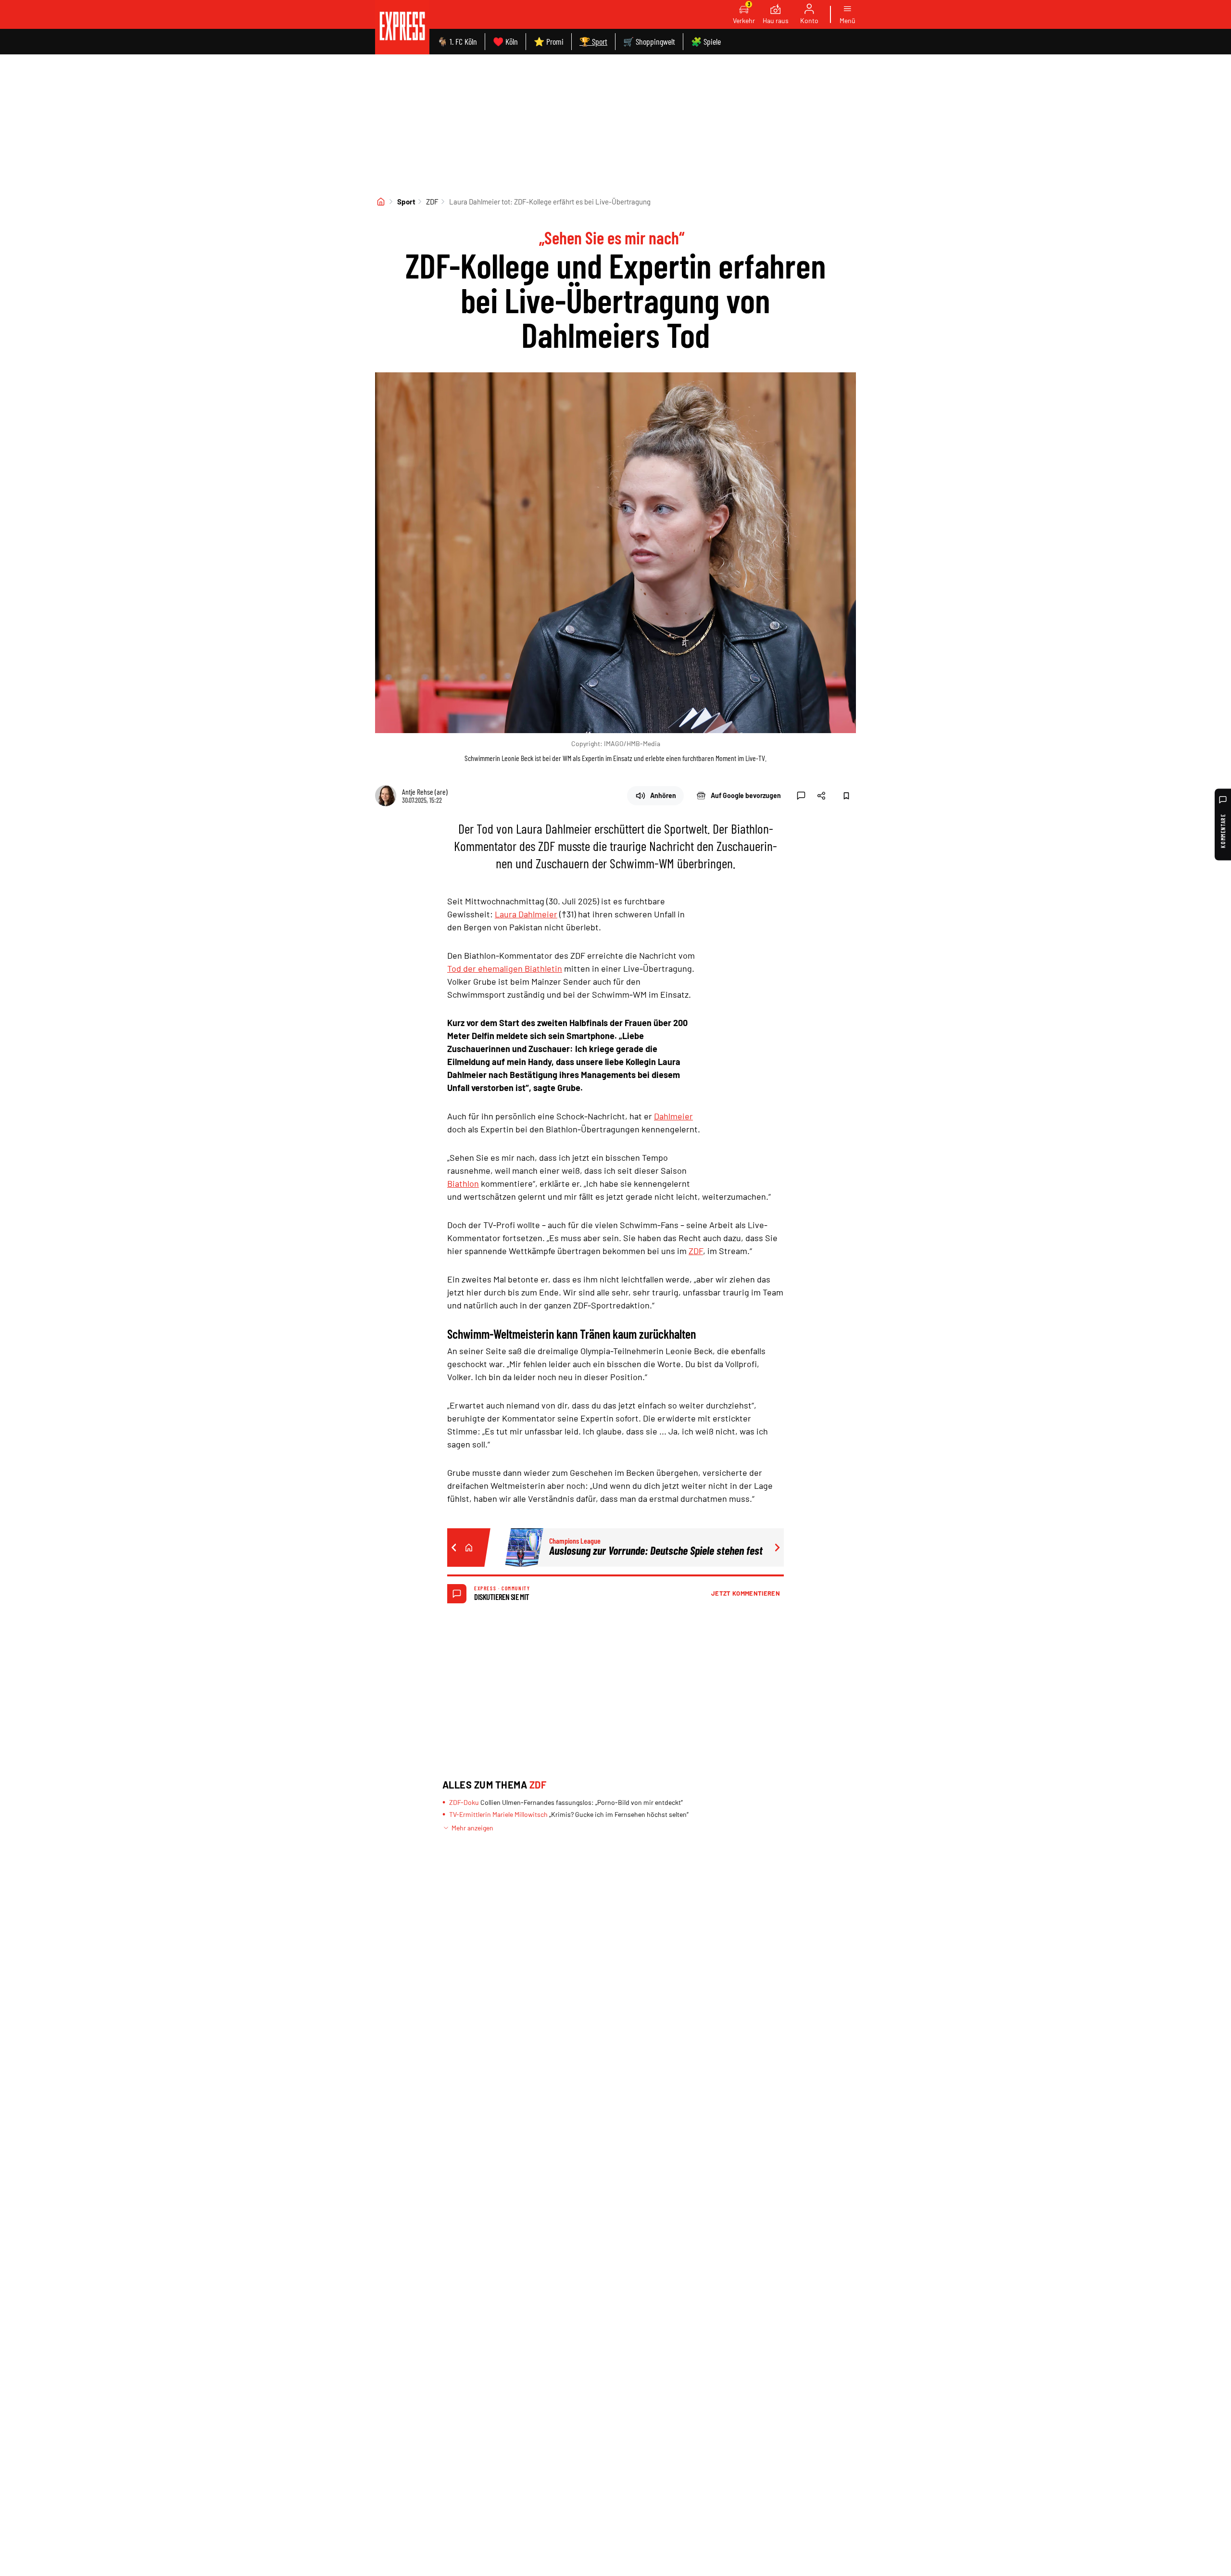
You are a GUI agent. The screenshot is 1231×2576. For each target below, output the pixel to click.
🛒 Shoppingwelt (649, 41)
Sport (406, 202)
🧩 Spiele (706, 41)
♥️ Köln (505, 41)
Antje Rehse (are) (425, 792)
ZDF (432, 202)
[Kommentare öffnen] (801, 796)
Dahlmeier (673, 1116)
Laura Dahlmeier (526, 914)
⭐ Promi (549, 41)
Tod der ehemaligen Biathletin (505, 968)
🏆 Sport (593, 41)
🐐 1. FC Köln (457, 41)
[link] (402, 27)
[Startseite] (381, 202)
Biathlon (463, 1183)
